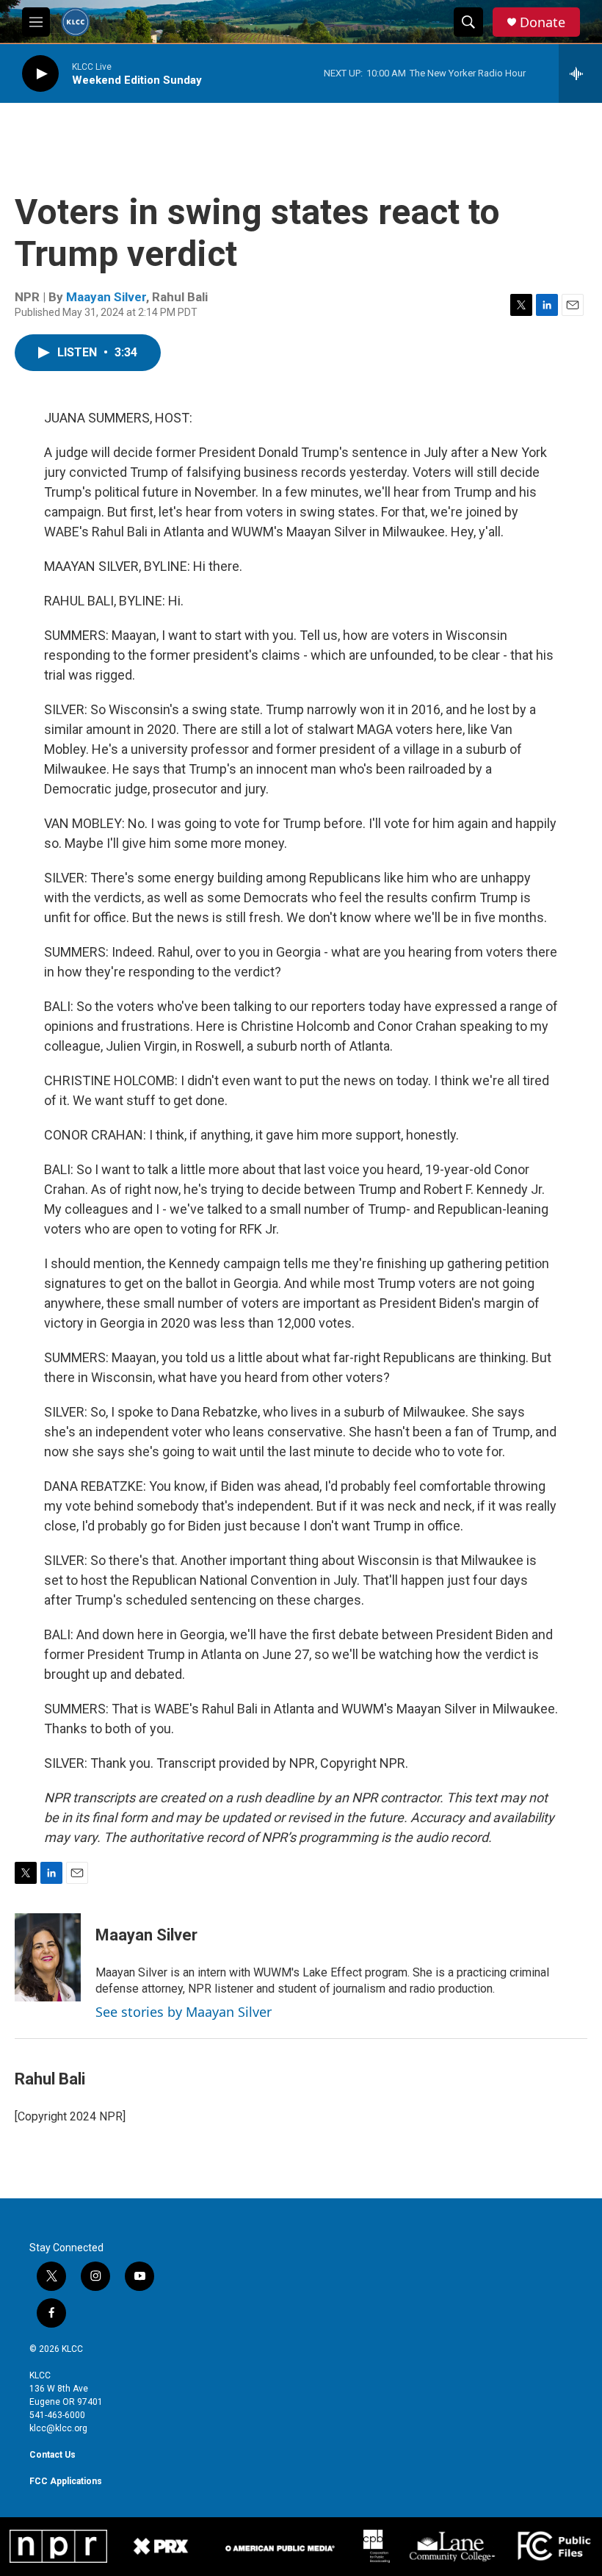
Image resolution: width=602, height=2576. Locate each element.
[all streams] (580, 73)
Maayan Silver (106, 297)
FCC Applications (66, 2481)
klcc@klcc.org (58, 2428)
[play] (40, 74)
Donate (543, 22)
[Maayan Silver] (48, 1957)
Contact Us (52, 2455)
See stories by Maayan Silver (184, 2012)
